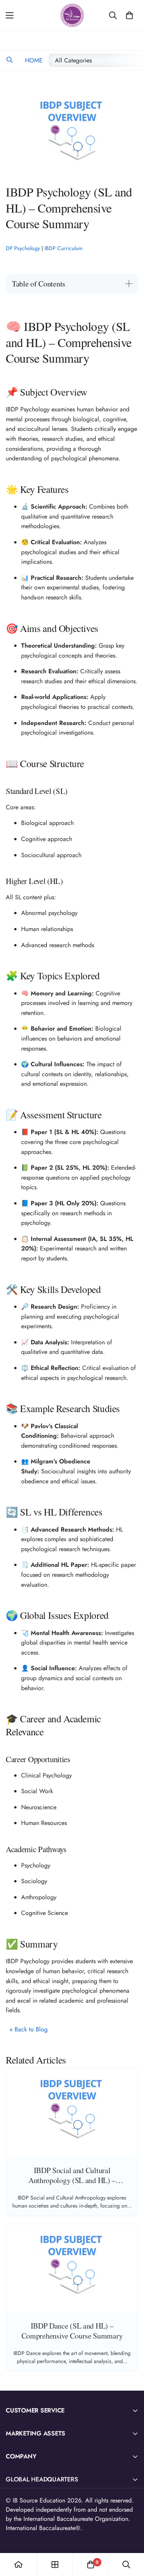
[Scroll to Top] (130, 2535)
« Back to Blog (29, 2029)
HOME (33, 60)
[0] (129, 15)
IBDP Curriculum (64, 248)
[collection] (55, 2565)
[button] (9, 60)
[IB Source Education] (72, 15)
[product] (18, 2565)
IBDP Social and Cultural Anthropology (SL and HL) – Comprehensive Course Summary (72, 2180)
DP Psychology (23, 248)
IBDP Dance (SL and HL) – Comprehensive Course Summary (72, 2331)
